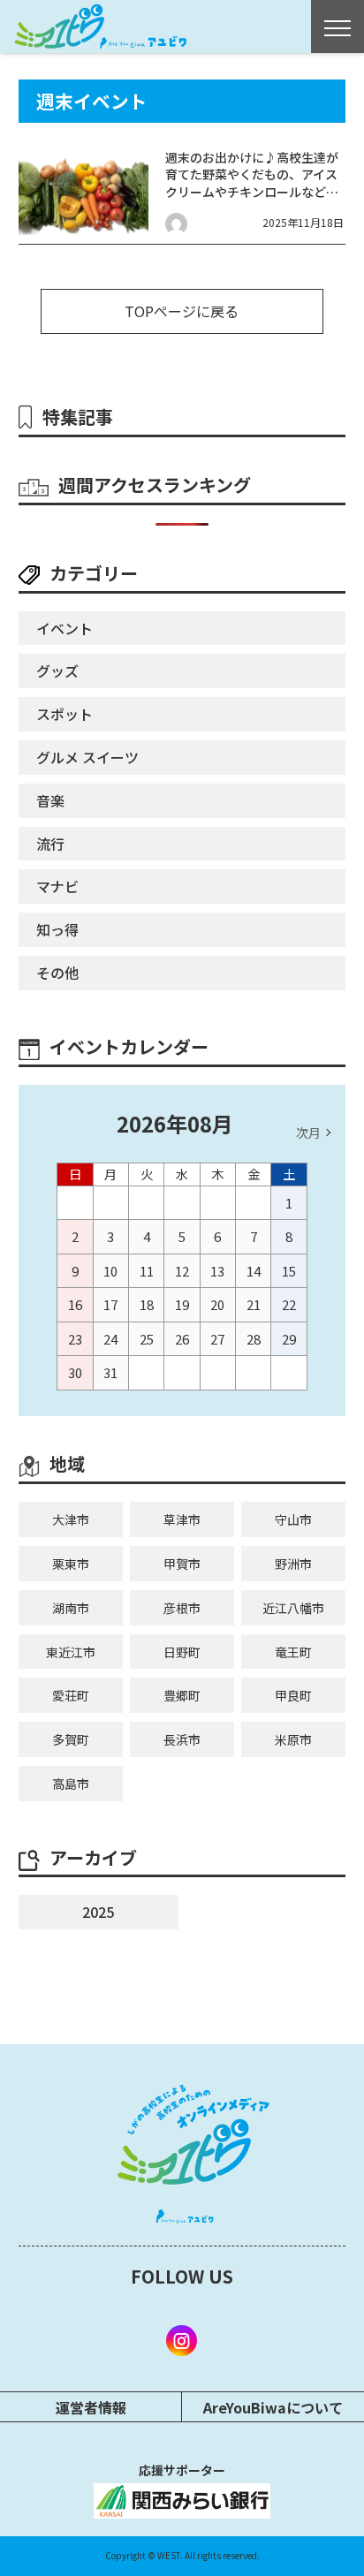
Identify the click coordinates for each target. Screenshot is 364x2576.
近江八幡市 (293, 1608)
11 (147, 1271)
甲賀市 (182, 1564)
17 (110, 1304)
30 (75, 1372)
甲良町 (293, 1695)
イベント (64, 628)
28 (254, 1339)
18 (147, 1304)
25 (147, 1339)
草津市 (182, 1519)
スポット (64, 714)
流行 (50, 844)
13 (217, 1271)
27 (217, 1339)
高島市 (71, 1784)
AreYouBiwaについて (273, 2407)
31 (110, 1372)
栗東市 (71, 1564)
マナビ (57, 886)
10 (110, 1271)
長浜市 (182, 1739)
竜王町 (293, 1652)
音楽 (50, 800)
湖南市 (71, 1608)
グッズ (57, 671)
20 (217, 1304)
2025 (98, 1912)
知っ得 (57, 929)
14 (254, 1271)
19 (182, 1304)
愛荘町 (71, 1695)
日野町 (182, 1652)
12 (182, 1271)
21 (254, 1304)
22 (289, 1304)
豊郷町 (182, 1695)
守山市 (293, 1519)
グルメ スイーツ (87, 757)
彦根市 (182, 1608)
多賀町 (71, 1739)
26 (182, 1339)
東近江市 (71, 1652)
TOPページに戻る (182, 311)
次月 (308, 1133)
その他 (57, 973)
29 (289, 1339)
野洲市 (293, 1564)
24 (110, 1339)
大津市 (71, 1519)
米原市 (293, 1739)
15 (289, 1271)
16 (75, 1304)
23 (75, 1339)
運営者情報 (91, 2407)
